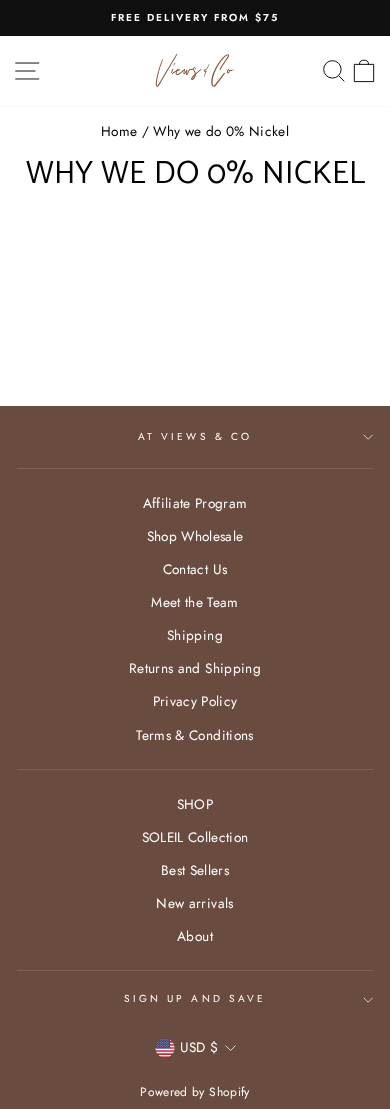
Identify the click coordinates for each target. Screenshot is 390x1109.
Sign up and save (195, 998)
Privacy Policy (195, 701)
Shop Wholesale (195, 536)
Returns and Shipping (195, 668)
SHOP (195, 804)
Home (119, 131)
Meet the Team (194, 602)
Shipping (195, 635)
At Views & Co (195, 436)
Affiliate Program (195, 503)
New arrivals (194, 903)
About (195, 936)
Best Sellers (195, 870)
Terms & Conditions (194, 735)
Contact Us (195, 569)
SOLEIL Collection (195, 837)
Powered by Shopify (194, 1092)
